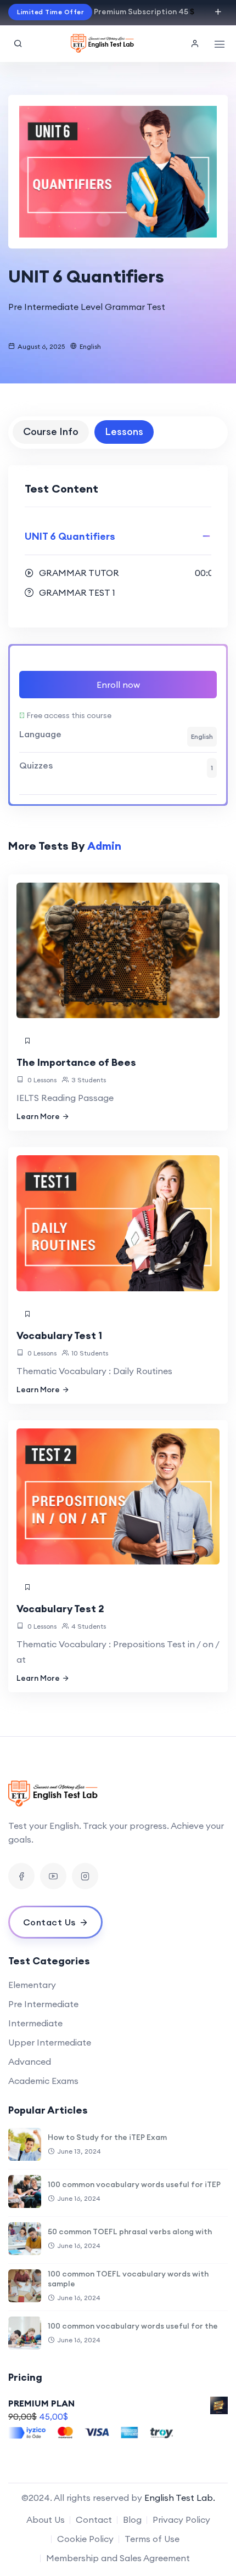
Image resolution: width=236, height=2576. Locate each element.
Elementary (32, 1985)
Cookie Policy (85, 2539)
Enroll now (118, 685)
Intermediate (35, 2023)
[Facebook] (21, 1876)
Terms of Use (152, 2539)
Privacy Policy (181, 2519)
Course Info (51, 431)
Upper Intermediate (50, 2042)
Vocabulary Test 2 (60, 1609)
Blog (132, 2519)
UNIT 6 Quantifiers (70, 536)
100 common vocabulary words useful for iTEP (134, 2184)
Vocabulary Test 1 (59, 1335)
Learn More (38, 1116)
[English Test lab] (103, 44)
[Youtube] (53, 1876)
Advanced (30, 2061)
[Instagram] (85, 1876)
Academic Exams (43, 2081)
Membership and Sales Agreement (118, 2558)
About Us (46, 2519)
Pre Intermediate (43, 2004)
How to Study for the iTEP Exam (107, 2137)
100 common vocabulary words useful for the (133, 2326)
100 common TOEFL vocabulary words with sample (128, 2279)
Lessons (124, 431)
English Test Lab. (180, 2498)
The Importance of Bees (76, 1062)
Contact (94, 2519)
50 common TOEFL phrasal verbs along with (130, 2232)
